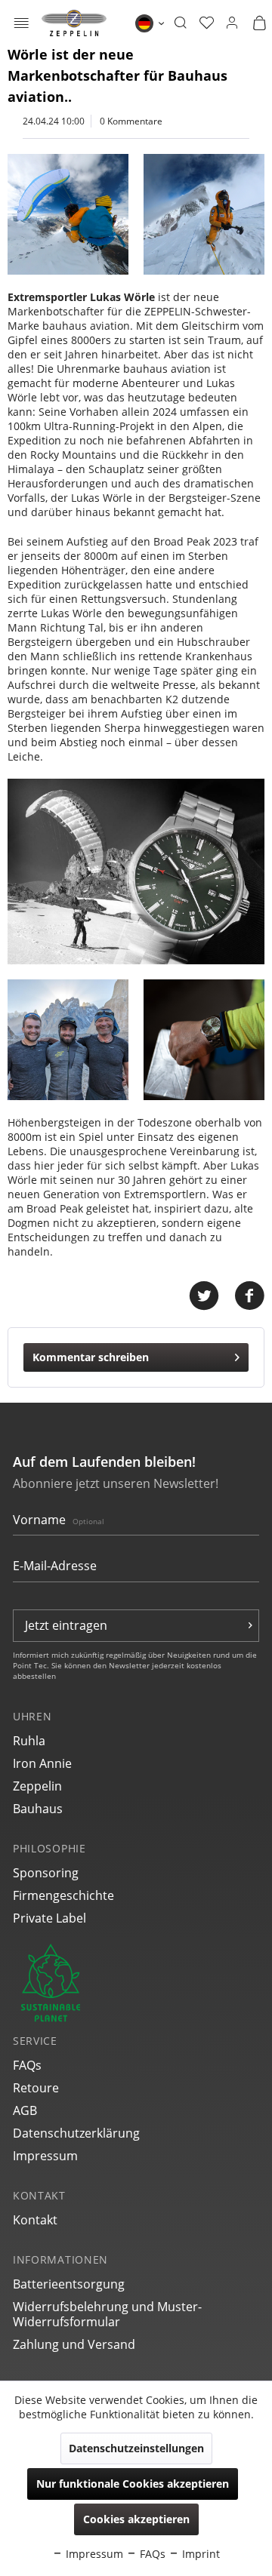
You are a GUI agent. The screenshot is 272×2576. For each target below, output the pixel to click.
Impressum (45, 2156)
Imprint (199, 2554)
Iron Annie (42, 1763)
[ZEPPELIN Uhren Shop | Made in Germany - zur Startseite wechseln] (74, 23)
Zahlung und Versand (74, 2344)
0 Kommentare (131, 121)
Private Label (49, 1918)
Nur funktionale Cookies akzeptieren (133, 2484)
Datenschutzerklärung (76, 2133)
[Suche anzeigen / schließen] (180, 23)
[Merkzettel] (207, 23)
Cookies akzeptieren (136, 2519)
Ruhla (29, 1741)
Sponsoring (46, 1873)
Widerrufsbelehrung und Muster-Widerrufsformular (107, 2314)
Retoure (36, 2088)
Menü (22, 25)
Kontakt (35, 2220)
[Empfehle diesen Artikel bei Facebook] (249, 1296)
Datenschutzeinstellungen (136, 2448)
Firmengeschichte (63, 1895)
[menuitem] (22, 23)
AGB (25, 2110)
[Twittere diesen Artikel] (212, 1296)
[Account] (232, 23)
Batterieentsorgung (69, 2284)
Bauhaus (38, 1809)
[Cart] (259, 23)
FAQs (27, 2065)
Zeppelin (37, 1786)
